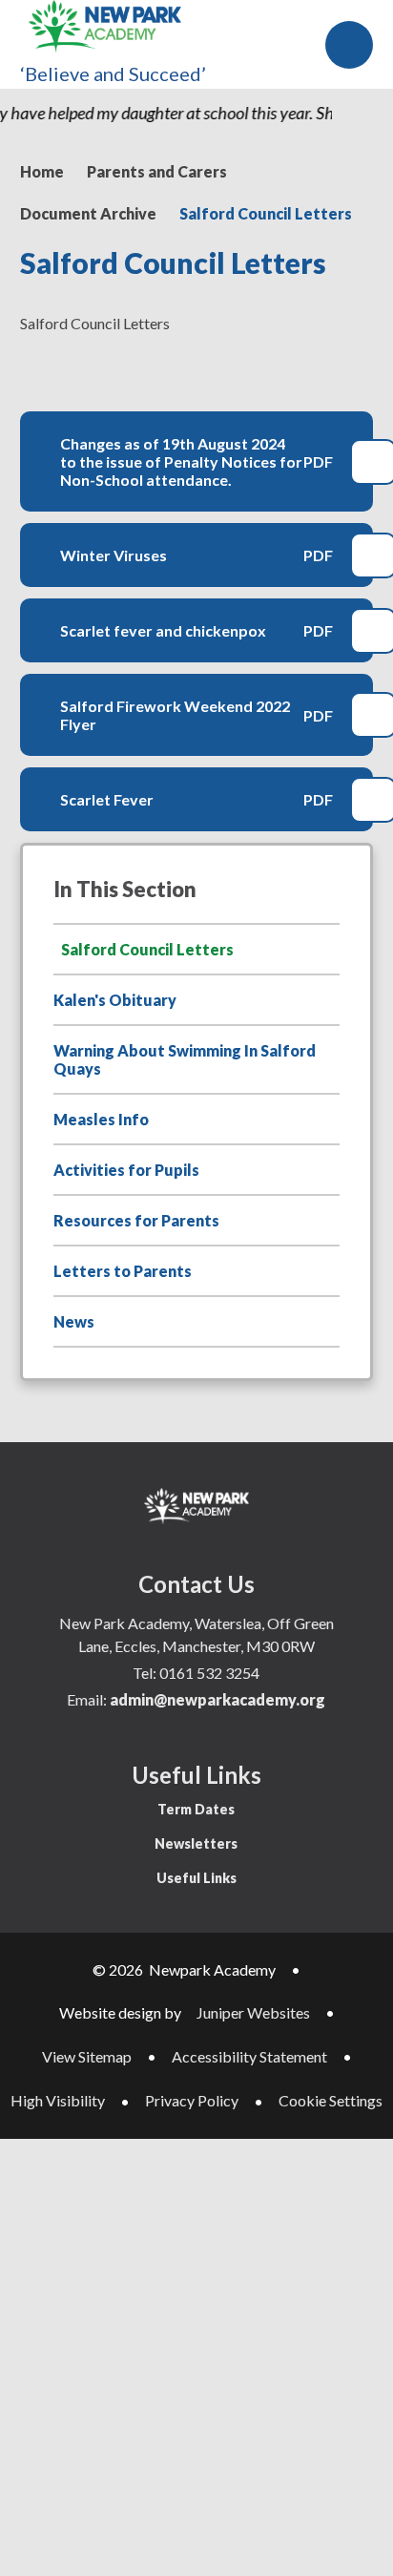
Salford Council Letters (266, 213)
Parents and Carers (157, 171)
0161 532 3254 (209, 1673)
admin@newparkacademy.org (217, 1699)
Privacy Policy (192, 2100)
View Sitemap (87, 2056)
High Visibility (58, 2100)
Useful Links (196, 1878)
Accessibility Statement (249, 2056)
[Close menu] (349, 45)
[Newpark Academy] (105, 27)
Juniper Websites (253, 2012)
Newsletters (196, 1843)
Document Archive (88, 213)
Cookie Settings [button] (331, 2100)
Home (42, 171)
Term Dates (196, 1809)
